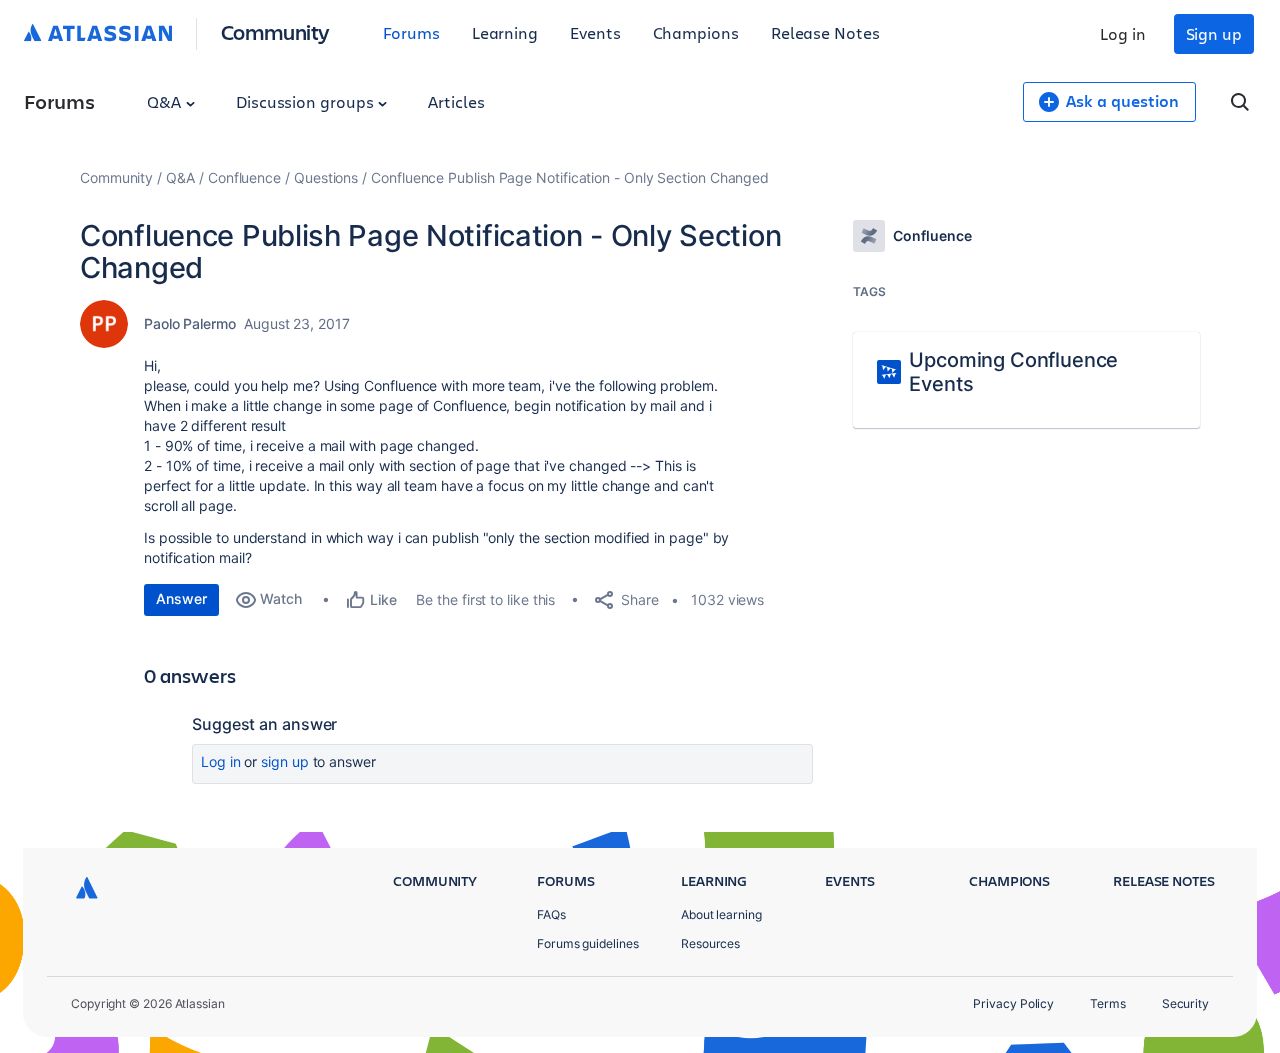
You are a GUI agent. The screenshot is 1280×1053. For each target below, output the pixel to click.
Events (595, 32)
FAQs (551, 914)
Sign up (1214, 33)
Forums (411, 32)
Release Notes (825, 32)
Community (275, 31)
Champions (696, 32)
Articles (456, 101)
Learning (505, 32)
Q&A (166, 101)
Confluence (244, 177)
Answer (181, 598)
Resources (710, 943)
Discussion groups (307, 101)
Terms (1108, 1003)
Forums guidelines (588, 943)
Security (1185, 1003)
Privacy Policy (1013, 1003)
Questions (326, 177)
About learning (721, 914)
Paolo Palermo (190, 323)
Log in (1123, 33)
